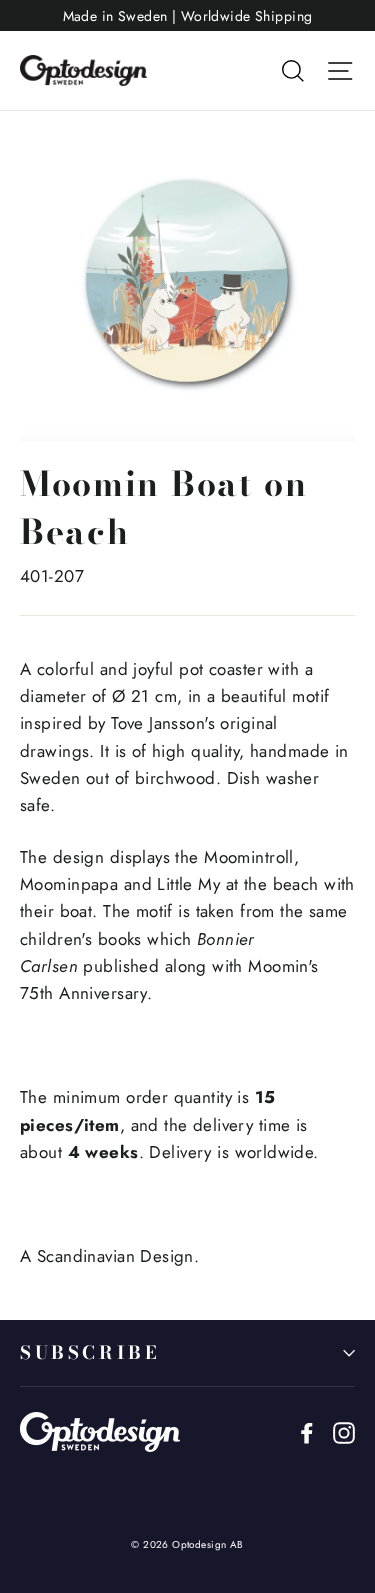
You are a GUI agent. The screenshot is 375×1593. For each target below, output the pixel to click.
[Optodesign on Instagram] (344, 1431)
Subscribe (89, 1352)
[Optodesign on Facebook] (307, 1431)
